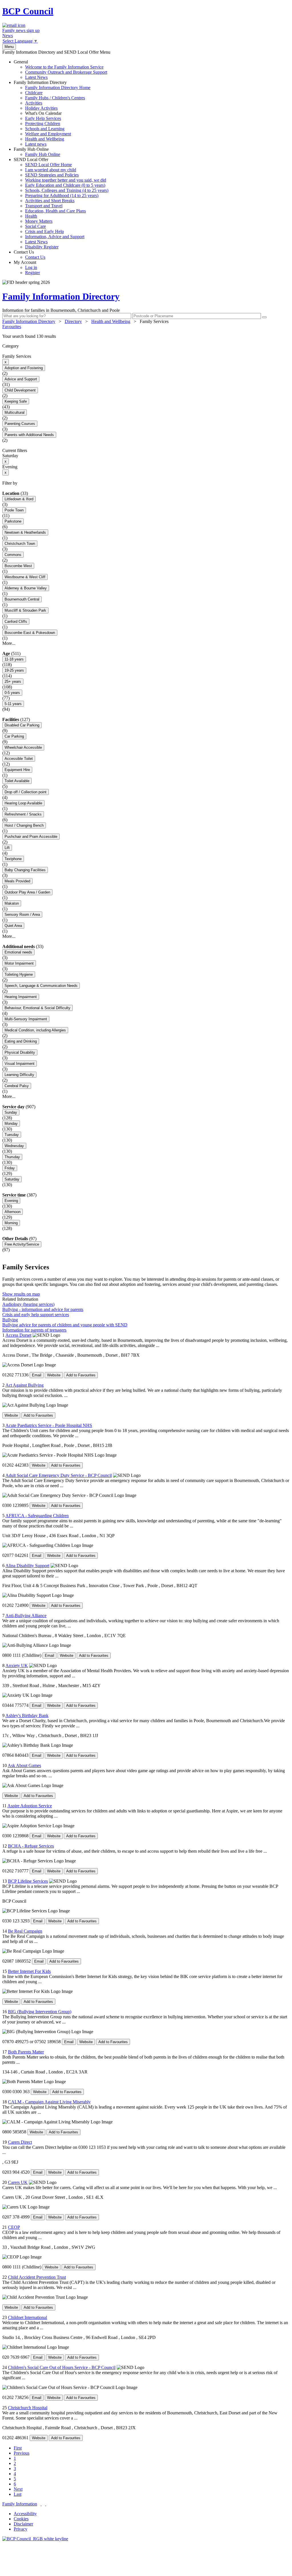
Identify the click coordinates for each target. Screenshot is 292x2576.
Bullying (10, 1320)
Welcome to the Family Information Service (64, 67)
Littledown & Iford (19, 499)
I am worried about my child (51, 170)
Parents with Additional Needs (29, 435)
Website (54, 1375)
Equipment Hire (17, 770)
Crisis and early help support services (36, 1315)
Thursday (12, 1157)
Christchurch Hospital (28, 2408)
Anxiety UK (17, 1666)
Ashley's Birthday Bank (27, 1715)
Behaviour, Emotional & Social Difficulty (37, 1008)
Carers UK (18, 2182)
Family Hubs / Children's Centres (55, 98)
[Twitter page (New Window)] (41, 2504)
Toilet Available (17, 781)
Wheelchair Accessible (23, 747)
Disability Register (42, 247)
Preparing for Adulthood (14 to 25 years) (62, 195)
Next (18, 2489)
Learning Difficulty (19, 1075)
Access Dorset (18, 1335)
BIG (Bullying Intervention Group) (40, 2012)
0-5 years (12, 693)
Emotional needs (18, 952)
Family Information (20, 2504)
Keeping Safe (16, 401)
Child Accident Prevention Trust (37, 2277)
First (18, 2448)
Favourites (12, 327)
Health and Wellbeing (45, 139)
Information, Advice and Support (55, 237)
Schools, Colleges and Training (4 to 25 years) (67, 190)
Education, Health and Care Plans (55, 211)
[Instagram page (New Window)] (46, 2504)
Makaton (12, 903)
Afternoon (13, 1212)
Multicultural (15, 412)
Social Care (36, 226)
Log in (31, 267)
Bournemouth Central (22, 599)
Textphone (13, 859)
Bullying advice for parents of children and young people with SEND (65, 1325)
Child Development (20, 390)
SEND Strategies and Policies (52, 175)
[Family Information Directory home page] (35, 2539)
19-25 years (14, 670)
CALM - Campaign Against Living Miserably (49, 2102)
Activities (34, 103)
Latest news (36, 144)
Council (28, 11)
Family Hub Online (37, 152)
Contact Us (30, 255)
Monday (11, 1124)
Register (33, 273)
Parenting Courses (20, 424)
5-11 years (13, 704)
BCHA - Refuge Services (31, 1846)
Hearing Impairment (21, 997)
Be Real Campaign (25, 1931)
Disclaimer (23, 2524)
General (60, 70)
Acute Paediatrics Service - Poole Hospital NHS (49, 1425)
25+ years (13, 681)
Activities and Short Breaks (50, 201)
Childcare (34, 93)
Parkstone (13, 521)
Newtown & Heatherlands (25, 532)
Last (18, 2494)
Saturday (12, 1179)
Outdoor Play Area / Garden (27, 892)
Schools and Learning (45, 129)
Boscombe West (18, 566)
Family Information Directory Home (58, 88)
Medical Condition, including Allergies (35, 1030)
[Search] (264, 317)
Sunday (11, 1112)
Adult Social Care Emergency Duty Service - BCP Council (59, 1475)
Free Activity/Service (22, 1244)
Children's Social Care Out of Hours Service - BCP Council (62, 2367)
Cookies (21, 2519)
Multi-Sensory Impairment (26, 1019)
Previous (22, 2453)
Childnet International (28, 2317)
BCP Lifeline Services (28, 1881)
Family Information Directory (52, 113)
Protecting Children (43, 124)
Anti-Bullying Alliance (26, 1616)
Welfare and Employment (48, 134)
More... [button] (9, 643)
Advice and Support (21, 379)
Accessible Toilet (19, 759)
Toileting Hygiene (19, 974)
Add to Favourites (81, 1375)
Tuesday (12, 1135)
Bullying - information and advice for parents (43, 1309)
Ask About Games (24, 1765)
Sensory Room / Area (22, 914)
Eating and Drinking (21, 1041)
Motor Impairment (19, 963)
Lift (7, 848)
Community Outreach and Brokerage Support (66, 72)
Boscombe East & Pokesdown (30, 633)
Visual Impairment (20, 1064)
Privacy (21, 2529)
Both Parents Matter (26, 2052)
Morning (11, 1223)
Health (31, 216)
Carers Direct (20, 2142)
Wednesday (14, 1146)
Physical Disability (20, 1052)
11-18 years (14, 659)
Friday (10, 1168)
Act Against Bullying (25, 1385)
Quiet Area (13, 926)
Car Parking (14, 736)
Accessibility (25, 2514)
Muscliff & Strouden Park (25, 610)
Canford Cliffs (16, 622)
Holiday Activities (41, 108)
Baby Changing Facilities (25, 870)
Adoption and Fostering (24, 368)
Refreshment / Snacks (23, 814)
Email (37, 1375)
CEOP (14, 2227)
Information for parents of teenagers (34, 1330)
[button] (146, 336)
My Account (27, 267)
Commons (13, 555)
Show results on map (21, 1294)
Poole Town (14, 510)
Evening (11, 1201)
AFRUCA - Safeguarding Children (37, 1516)
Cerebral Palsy (17, 1086)
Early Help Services (43, 118)
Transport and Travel (44, 206)
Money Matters (39, 221)
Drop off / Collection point (26, 792)
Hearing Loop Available (23, 803)
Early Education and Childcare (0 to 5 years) (65, 185)
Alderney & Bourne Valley (26, 588)
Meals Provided (17, 881)
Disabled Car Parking (22, 725)
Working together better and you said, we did (66, 180)
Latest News (36, 77)
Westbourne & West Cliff (25, 577)
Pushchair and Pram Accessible (31, 837)
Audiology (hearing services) (28, 1304)
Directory (73, 321)
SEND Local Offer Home (48, 165)
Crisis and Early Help (44, 231)
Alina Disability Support (27, 1566)
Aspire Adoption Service (30, 1806)
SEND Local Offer (61, 203)
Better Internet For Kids (29, 1971)
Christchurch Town (20, 544)
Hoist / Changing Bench (24, 825)
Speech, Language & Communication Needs (41, 986)
